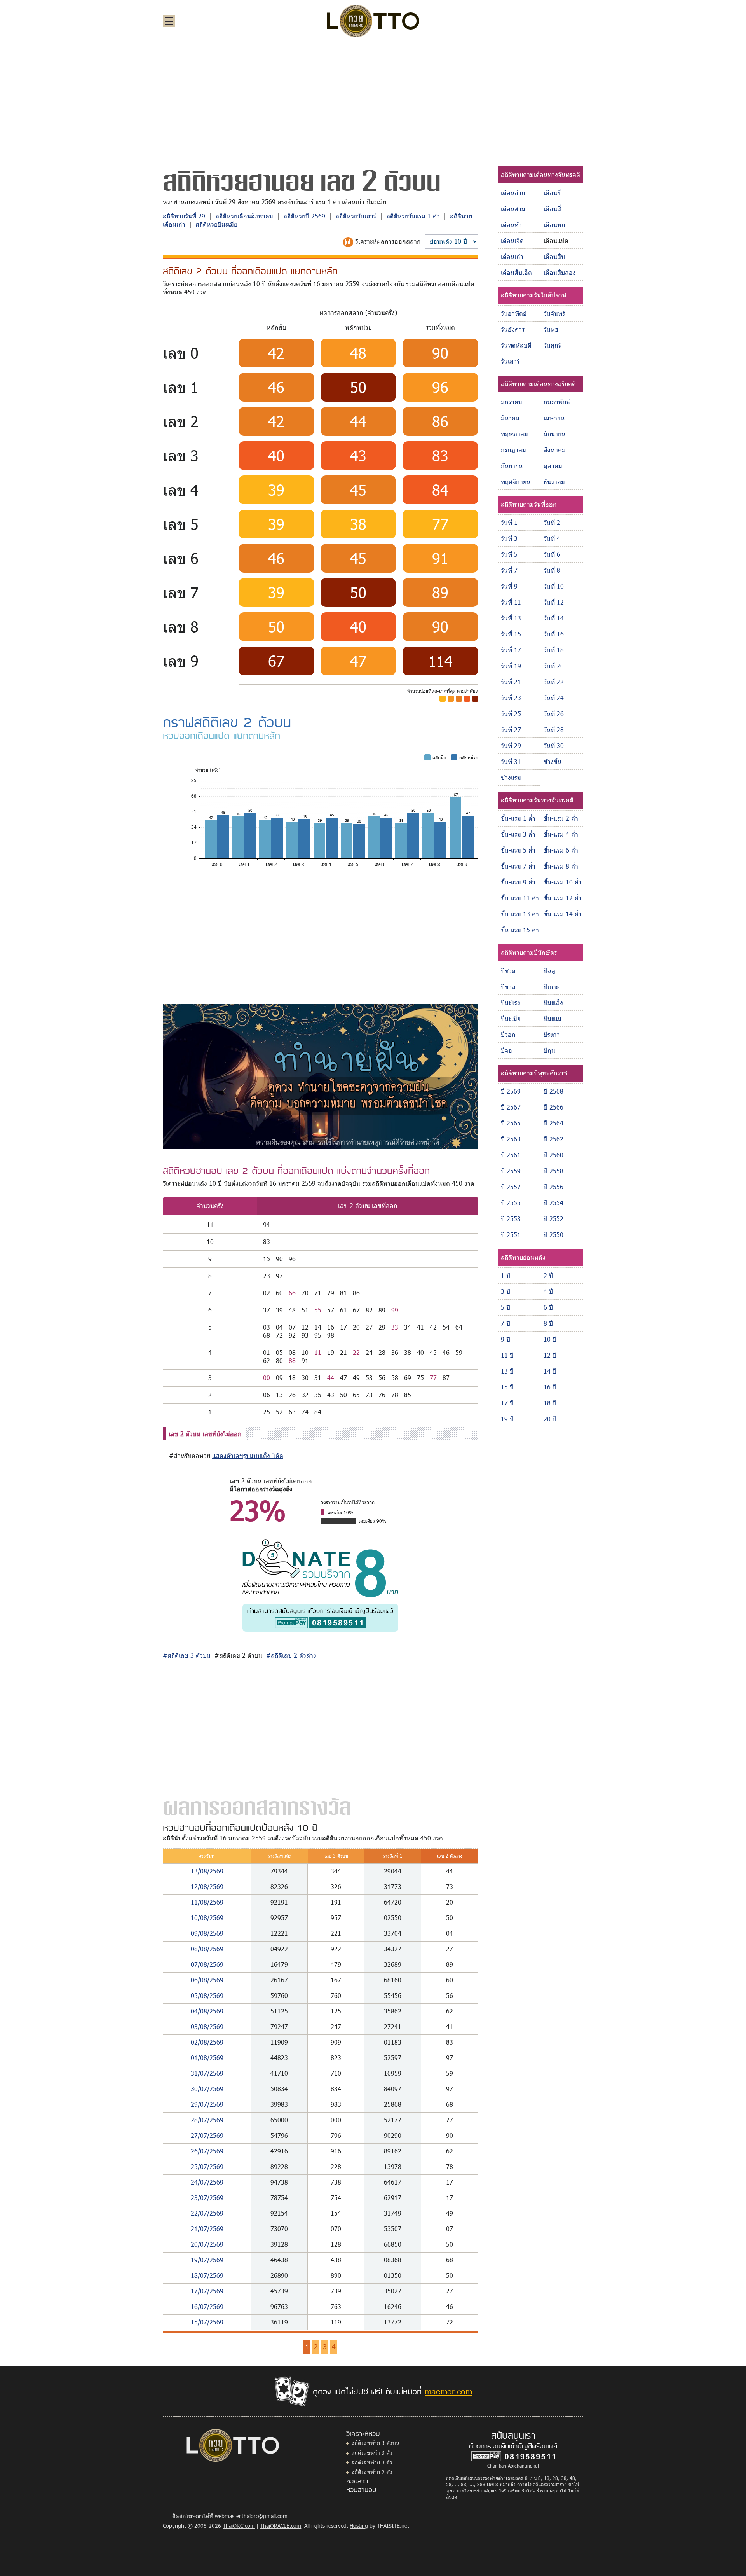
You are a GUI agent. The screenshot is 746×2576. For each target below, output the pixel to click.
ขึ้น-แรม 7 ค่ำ (518, 866)
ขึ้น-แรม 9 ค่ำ (518, 882)
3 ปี (505, 1291)
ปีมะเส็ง (553, 1002)
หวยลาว (357, 2481)
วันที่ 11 (511, 602)
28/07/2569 (207, 2120)
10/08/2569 (207, 1918)
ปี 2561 (511, 1155)
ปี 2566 (553, 1107)
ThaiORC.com (239, 2526)
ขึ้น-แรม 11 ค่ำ (520, 898)
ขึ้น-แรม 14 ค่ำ (563, 914)
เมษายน (554, 418)
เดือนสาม (513, 209)
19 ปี (507, 1419)
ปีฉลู (549, 971)
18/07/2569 (207, 2275)
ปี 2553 (511, 1219)
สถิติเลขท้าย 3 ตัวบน (375, 2443)
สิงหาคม (555, 450)
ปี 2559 (511, 1171)
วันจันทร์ (554, 313)
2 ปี (548, 1275)
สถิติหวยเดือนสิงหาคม (244, 216)
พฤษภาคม (514, 434)
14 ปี (550, 1371)
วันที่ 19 (511, 666)
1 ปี (505, 1275)
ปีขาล (508, 987)
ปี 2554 (553, 1203)
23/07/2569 (207, 2198)
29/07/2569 (207, 2104)
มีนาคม (510, 418)
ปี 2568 (553, 1091)
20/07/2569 (207, 2244)
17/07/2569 (207, 2291)
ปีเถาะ (551, 987)
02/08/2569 (207, 2042)
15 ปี (507, 1387)
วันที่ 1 (509, 522)
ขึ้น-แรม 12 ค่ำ (563, 898)
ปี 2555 (511, 1203)
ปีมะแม (553, 1018)
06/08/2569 (207, 1980)
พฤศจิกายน (516, 481)
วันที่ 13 (511, 618)
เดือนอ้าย (513, 193)
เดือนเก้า (512, 256)
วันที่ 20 (554, 666)
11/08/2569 (207, 1902)
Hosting (359, 2526)
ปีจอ (506, 1050)
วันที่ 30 (554, 745)
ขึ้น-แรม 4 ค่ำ (561, 834)
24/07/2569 (207, 2182)
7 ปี (505, 1323)
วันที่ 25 (511, 714)
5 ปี (505, 1307)
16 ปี (550, 1387)
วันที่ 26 (554, 714)
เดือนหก (554, 225)
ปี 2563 (511, 1139)
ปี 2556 (553, 1187)
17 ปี (507, 1403)
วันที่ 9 (509, 586)
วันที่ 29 (511, 745)
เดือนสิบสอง (560, 272)
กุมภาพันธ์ (557, 402)
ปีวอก (508, 1034)
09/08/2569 (207, 1933)
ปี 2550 (553, 1235)
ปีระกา (552, 1034)
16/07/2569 (207, 2306)
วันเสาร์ (510, 361)
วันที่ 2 (552, 522)
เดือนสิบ (554, 256)
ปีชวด (508, 971)
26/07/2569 (207, 2151)
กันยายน (512, 466)
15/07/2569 (207, 2322)
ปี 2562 (553, 1139)
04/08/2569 (207, 2011)
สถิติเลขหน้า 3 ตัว (372, 2453)
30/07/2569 (207, 2089)
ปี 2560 (553, 1155)
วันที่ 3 (509, 538)
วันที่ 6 (552, 554)
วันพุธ (551, 329)
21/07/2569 (207, 2229)
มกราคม (512, 402)
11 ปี (507, 1355)
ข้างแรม (511, 777)
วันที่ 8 (552, 570)
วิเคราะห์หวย (363, 2433)
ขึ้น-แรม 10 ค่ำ (563, 882)
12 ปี (550, 1355)
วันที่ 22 (554, 682)
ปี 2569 (511, 1091)
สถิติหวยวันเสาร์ (356, 216)
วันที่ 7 (509, 570)
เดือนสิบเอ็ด (516, 272)
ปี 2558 (553, 1171)
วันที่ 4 (552, 538)
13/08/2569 (207, 1871)
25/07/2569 (207, 2166)
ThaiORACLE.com (281, 2526)
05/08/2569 (207, 1995)
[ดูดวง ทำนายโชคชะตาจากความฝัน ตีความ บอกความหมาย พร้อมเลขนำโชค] (320, 1076)
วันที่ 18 (554, 650)
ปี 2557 (511, 1187)
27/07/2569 (207, 2135)
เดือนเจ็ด (512, 240)
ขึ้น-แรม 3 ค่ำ (518, 834)
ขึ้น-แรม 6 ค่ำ (561, 850)
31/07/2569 (207, 2073)
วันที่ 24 (554, 698)
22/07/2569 (207, 2213)
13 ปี (507, 1371)
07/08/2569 (207, 1964)
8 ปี (548, 1323)
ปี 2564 (553, 1123)
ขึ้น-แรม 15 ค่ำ (520, 930)
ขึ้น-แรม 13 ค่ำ (520, 914)
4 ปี (548, 1291)
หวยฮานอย (361, 2489)
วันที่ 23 (511, 698)
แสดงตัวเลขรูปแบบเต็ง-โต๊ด (248, 1455)
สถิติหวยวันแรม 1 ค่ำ (413, 216)
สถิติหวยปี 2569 (304, 216)
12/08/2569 (207, 1887)
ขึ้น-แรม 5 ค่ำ (518, 850)
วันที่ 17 (511, 650)
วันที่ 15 (511, 634)
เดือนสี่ (552, 209)
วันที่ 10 (554, 586)
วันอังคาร (513, 329)
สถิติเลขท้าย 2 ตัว (372, 2472)
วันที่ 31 (511, 761)
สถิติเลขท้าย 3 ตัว (372, 2462)
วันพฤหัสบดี (516, 345)
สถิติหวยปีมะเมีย (216, 224)
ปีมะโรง (511, 1002)
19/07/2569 (207, 2260)
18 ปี (550, 1403)
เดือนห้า (511, 225)
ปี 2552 (553, 1219)
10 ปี (550, 1339)
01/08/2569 (207, 2058)
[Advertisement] (373, 103)
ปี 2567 (511, 1107)
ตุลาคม (553, 466)
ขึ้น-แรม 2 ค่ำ (561, 818)
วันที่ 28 (554, 730)
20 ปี (550, 1419)
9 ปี (505, 1339)
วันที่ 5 (509, 554)
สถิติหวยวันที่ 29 (184, 216)
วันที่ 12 (554, 602)
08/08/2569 (207, 1949)
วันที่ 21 (511, 682)
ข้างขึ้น (553, 761)
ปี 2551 (511, 1235)
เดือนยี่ (552, 193)
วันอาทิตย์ (514, 313)
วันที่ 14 (554, 618)
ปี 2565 (511, 1123)
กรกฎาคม (513, 450)
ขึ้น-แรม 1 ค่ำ (518, 818)
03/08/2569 (207, 2026)
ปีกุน (549, 1050)
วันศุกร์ (552, 345)
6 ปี (548, 1307)
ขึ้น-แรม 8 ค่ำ (561, 866)
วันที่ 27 (511, 730)
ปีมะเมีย (511, 1018)
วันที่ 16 (554, 634)
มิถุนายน (554, 434)
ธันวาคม (554, 481)
